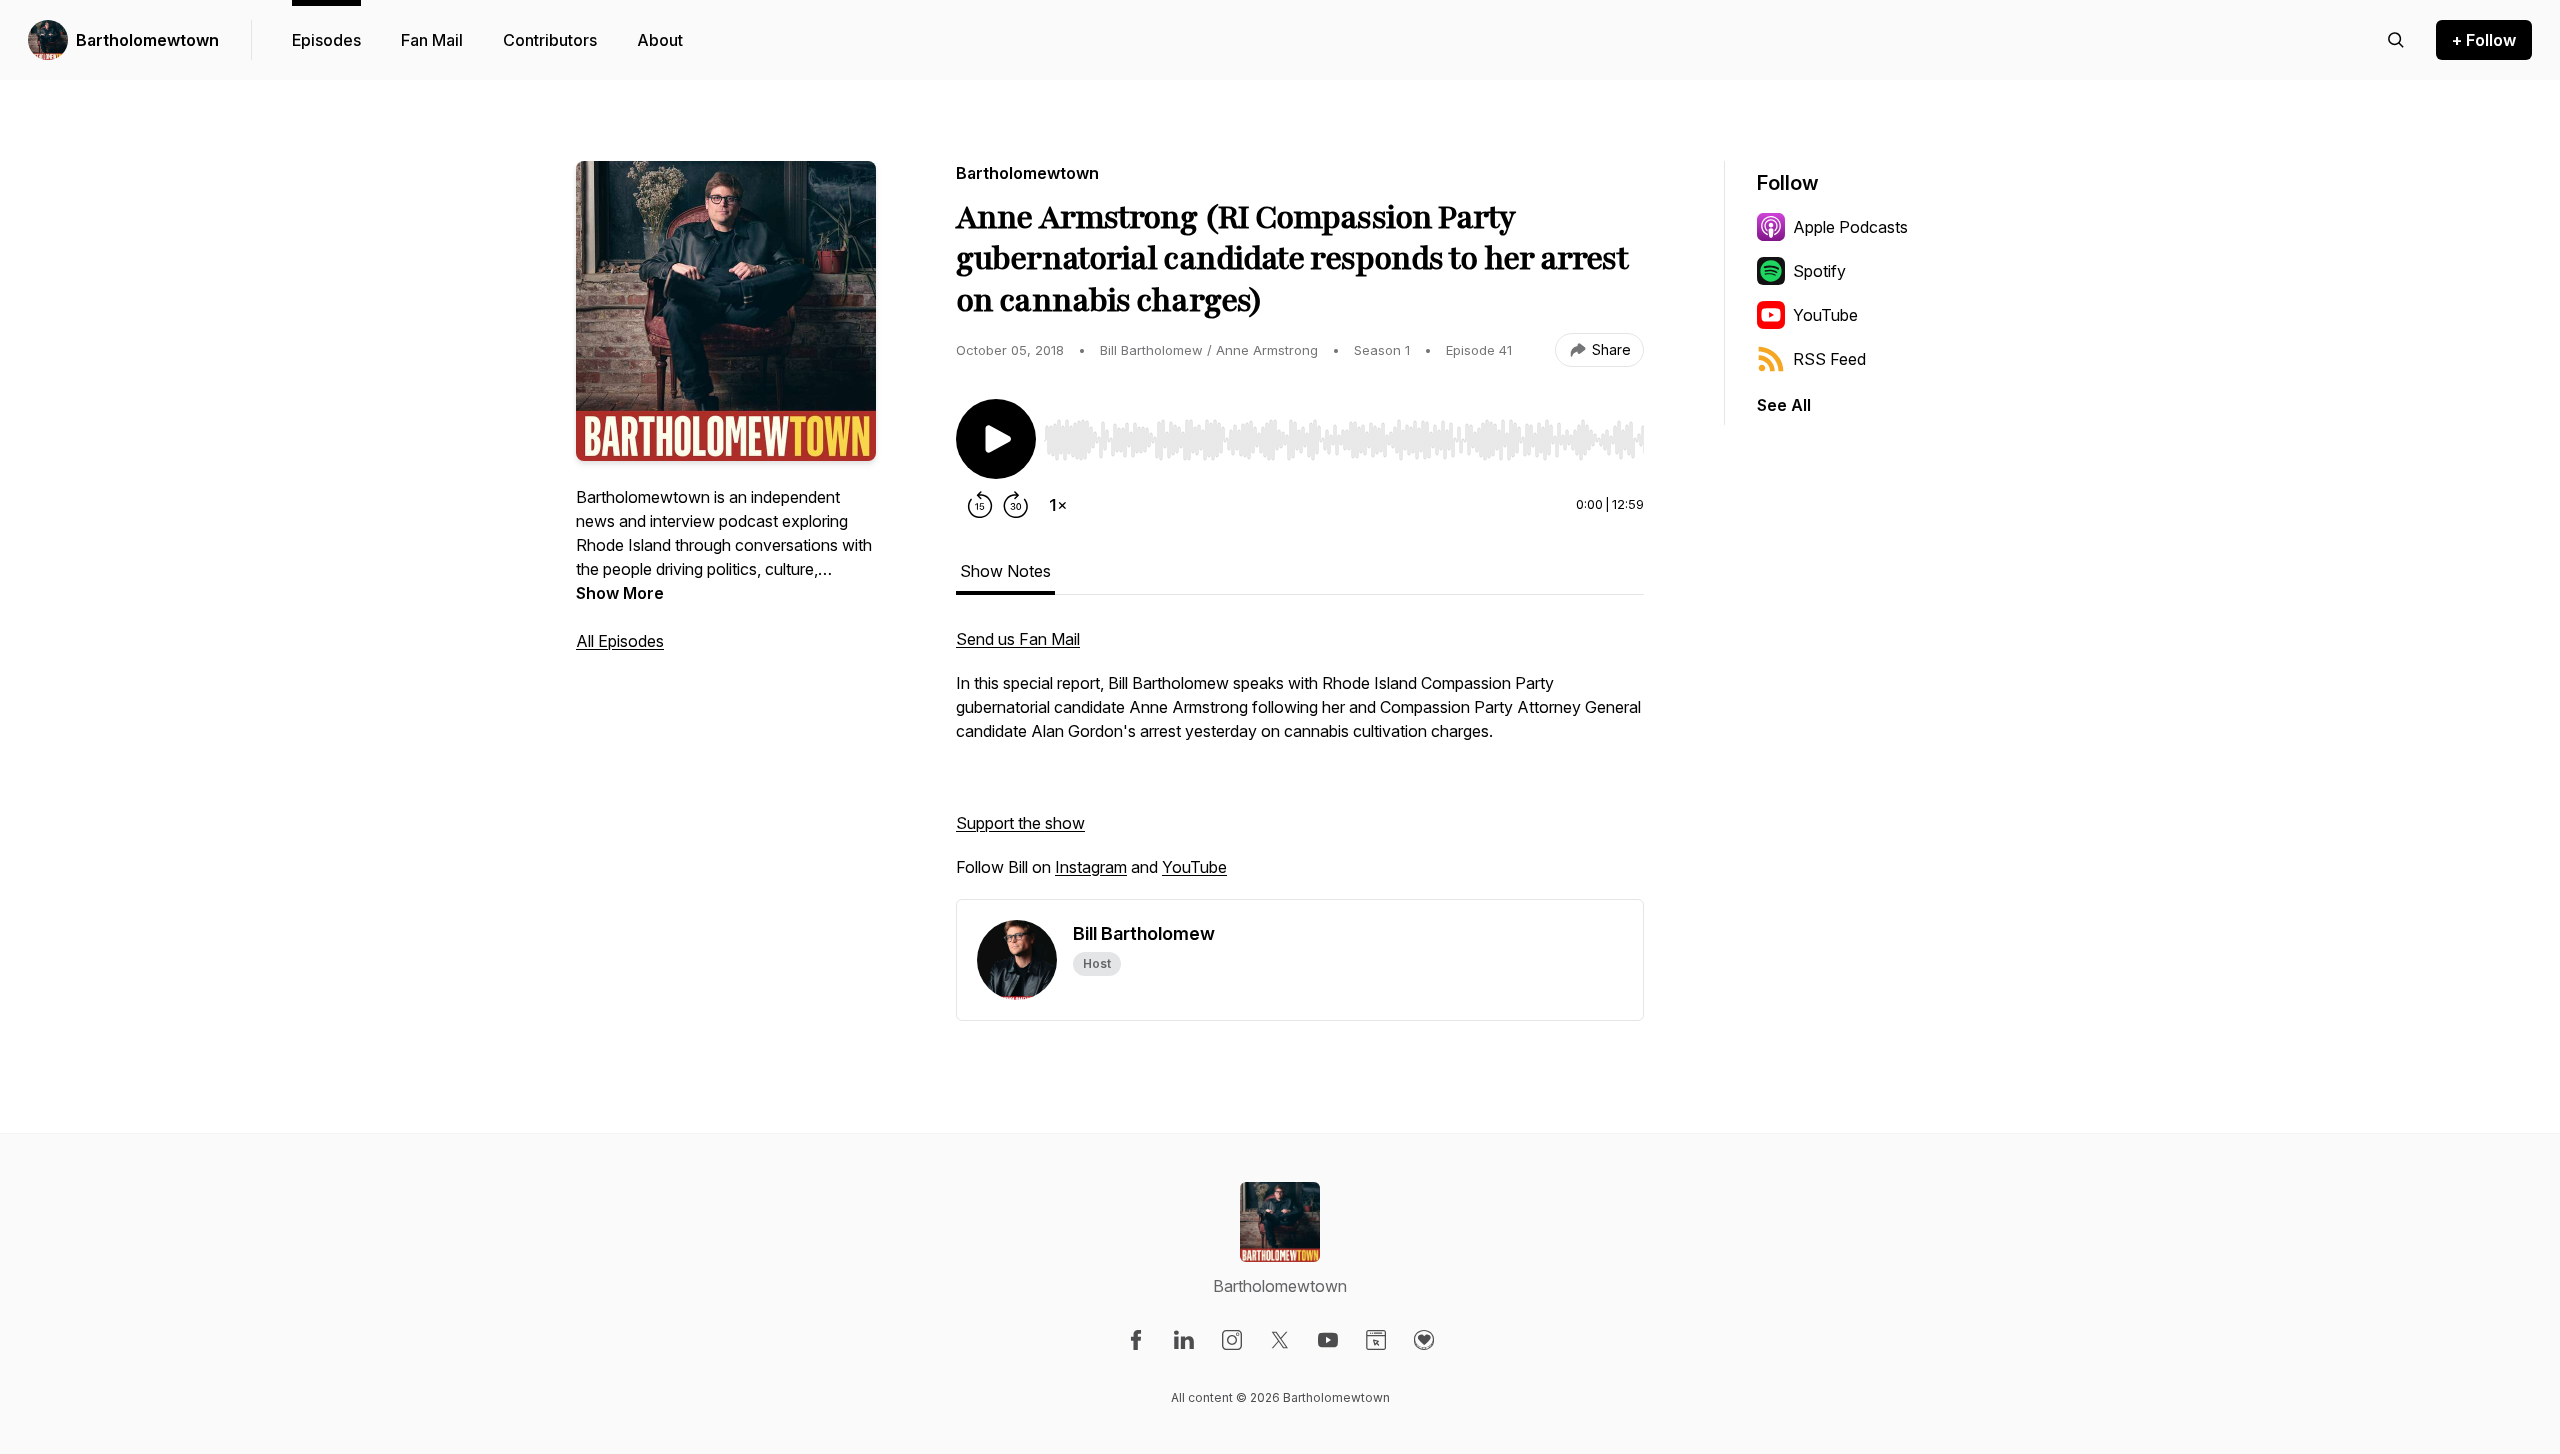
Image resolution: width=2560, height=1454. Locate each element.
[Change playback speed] (1058, 505)
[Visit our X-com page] (1280, 1340)
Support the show (1020, 823)
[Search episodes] (2396, 40)
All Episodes (620, 641)
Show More (620, 593)
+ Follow (2484, 40)
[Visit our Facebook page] (1136, 1340)
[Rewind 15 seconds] (980, 505)
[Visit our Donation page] (1424, 1340)
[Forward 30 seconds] (1016, 505)
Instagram (1091, 867)
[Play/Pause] (996, 439)
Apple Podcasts (1850, 227)
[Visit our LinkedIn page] (1184, 1340)
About (660, 40)
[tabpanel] (1300, 763)
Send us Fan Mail (1018, 639)
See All (1784, 405)
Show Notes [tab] (1005, 571)
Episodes (326, 40)
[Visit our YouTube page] (1328, 1340)
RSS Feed (1829, 359)
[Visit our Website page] (1376, 1340)
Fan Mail (432, 40)
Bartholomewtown (147, 40)
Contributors (550, 40)
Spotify (1819, 271)
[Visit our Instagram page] (1232, 1340)
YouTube (1194, 867)
